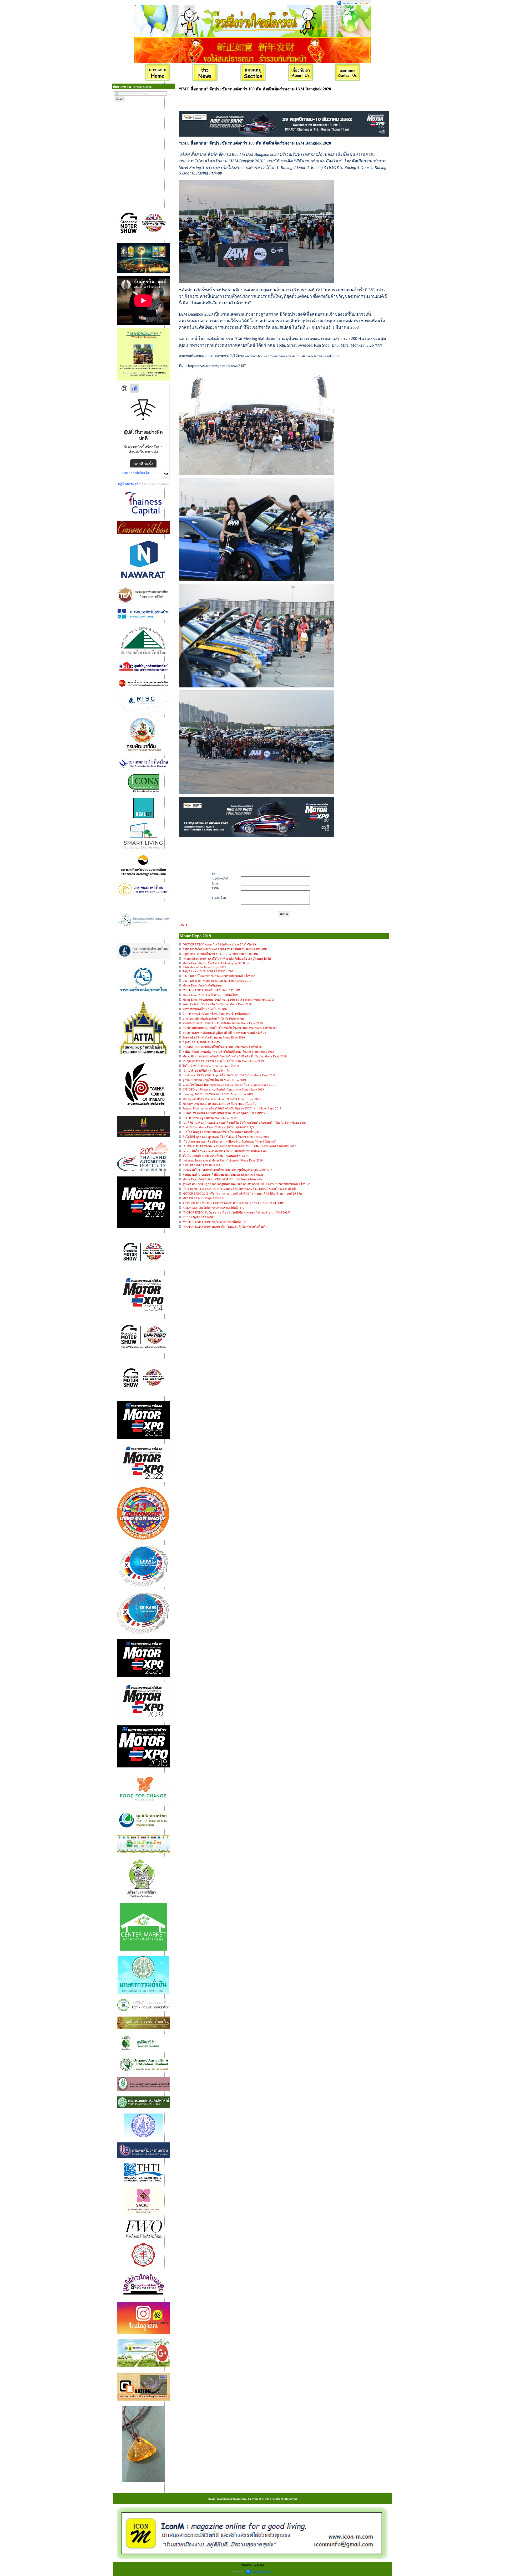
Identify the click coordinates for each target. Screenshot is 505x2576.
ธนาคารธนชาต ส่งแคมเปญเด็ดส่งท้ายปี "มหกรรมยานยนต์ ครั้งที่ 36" (225, 1033)
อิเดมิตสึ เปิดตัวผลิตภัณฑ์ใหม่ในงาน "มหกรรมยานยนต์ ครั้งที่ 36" (223, 1047)
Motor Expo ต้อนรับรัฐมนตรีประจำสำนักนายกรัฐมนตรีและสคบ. (223, 1179)
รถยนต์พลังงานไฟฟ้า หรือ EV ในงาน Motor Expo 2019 (217, 1004)
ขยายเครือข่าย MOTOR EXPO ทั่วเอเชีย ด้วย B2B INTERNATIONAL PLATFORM (234, 1203)
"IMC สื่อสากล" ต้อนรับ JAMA (201, 1165)
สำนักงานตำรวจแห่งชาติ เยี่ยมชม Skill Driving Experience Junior (223, 1175)
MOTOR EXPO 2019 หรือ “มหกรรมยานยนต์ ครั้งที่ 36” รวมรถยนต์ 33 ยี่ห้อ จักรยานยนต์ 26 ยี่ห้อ (242, 1194)
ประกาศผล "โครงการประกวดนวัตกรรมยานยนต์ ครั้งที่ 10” (219, 976)
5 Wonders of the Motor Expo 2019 (204, 967)
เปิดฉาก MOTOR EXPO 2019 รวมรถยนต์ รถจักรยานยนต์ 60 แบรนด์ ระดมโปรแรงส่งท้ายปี (239, 1189)
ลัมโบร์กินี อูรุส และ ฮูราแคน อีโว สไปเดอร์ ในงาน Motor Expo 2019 (226, 1137)
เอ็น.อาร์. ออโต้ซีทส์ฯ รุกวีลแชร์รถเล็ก (206, 1071)
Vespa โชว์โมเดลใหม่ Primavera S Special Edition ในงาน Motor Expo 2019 (229, 1085)
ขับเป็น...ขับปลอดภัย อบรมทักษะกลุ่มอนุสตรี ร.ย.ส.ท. (216, 1156)
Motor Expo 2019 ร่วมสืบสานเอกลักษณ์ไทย (210, 995)
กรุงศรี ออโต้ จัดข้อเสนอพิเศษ (201, 1042)
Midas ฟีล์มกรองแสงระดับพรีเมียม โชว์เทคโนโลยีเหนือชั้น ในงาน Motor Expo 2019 (235, 1056)
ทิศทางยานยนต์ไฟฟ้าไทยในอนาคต (205, 1009)
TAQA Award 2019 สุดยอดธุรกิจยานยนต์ (208, 971)
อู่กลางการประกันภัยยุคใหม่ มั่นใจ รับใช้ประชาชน (213, 1019)
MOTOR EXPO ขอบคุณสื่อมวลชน (204, 1198)
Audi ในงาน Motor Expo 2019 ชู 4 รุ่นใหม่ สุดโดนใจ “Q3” (219, 1127)
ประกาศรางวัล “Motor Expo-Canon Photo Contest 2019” (218, 981)
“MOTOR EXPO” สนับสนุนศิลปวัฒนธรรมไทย (211, 990)
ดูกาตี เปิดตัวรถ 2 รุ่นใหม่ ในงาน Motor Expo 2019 (214, 1080)
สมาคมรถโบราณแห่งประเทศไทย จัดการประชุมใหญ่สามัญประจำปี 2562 (227, 1170)
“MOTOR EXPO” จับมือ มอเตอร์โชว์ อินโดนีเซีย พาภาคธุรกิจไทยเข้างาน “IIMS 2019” (236, 1212)
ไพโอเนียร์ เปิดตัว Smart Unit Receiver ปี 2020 (211, 1066)
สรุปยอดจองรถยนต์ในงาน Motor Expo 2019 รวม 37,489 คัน (220, 954)
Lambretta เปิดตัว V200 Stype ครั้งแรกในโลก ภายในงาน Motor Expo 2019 (229, 1075)
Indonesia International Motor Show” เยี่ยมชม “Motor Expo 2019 (223, 1160)
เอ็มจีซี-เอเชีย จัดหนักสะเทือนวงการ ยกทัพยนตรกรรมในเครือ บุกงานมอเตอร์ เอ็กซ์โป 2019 (239, 1146)
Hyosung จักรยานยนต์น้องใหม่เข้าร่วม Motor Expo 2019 (218, 1094)
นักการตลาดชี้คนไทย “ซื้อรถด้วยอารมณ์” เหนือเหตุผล (216, 1014)
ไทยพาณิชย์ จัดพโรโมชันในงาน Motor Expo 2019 (214, 1037)
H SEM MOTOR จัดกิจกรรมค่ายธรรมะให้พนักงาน (214, 1208)
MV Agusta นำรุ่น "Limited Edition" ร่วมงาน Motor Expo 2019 (221, 1099)
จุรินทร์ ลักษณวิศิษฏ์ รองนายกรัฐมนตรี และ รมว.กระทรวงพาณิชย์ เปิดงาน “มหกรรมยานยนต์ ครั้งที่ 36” (246, 1184)
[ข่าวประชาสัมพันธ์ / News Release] (205, 73)
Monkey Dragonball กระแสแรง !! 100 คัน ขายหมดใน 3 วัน (219, 1104)
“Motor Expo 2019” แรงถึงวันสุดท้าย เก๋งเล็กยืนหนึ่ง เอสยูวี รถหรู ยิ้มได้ (227, 959)
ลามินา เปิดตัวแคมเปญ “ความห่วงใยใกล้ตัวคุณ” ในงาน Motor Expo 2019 (228, 1052)
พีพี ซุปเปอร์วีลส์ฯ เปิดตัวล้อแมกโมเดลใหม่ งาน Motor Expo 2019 (223, 1061)
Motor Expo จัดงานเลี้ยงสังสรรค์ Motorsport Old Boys (216, 963)
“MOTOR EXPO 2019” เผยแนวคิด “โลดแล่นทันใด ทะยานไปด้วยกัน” (226, 1227)
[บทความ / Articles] (253, 73)
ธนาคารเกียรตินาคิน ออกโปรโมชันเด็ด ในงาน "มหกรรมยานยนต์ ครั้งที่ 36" (230, 1028)
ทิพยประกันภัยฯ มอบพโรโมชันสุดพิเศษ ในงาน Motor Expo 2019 (223, 1023)
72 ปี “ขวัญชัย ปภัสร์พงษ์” (198, 1217)
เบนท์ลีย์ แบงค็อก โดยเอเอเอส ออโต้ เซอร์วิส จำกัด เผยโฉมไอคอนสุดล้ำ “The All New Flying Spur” (245, 1123)
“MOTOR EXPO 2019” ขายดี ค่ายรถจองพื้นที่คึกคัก (214, 1222)
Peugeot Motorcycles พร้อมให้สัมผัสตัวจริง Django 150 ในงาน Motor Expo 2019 (232, 1108)
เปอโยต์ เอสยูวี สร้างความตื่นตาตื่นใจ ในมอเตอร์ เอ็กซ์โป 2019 (222, 1132)
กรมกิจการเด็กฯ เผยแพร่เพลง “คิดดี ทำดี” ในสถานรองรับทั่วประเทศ (225, 949)
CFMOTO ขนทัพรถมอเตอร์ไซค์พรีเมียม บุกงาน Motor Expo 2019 (223, 1089)
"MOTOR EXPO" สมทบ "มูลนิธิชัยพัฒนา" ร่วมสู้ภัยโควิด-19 (219, 944)
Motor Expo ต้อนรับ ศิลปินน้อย (202, 985)
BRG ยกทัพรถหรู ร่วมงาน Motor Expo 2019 (210, 1118)
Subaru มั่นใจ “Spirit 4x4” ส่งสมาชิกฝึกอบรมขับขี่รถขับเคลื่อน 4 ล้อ (225, 1151)
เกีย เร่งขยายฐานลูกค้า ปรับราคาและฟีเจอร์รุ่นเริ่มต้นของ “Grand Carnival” (229, 1142)
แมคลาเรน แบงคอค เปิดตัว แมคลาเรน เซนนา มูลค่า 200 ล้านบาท (224, 1113)
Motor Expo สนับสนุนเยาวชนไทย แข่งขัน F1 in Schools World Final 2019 (229, 1000)
